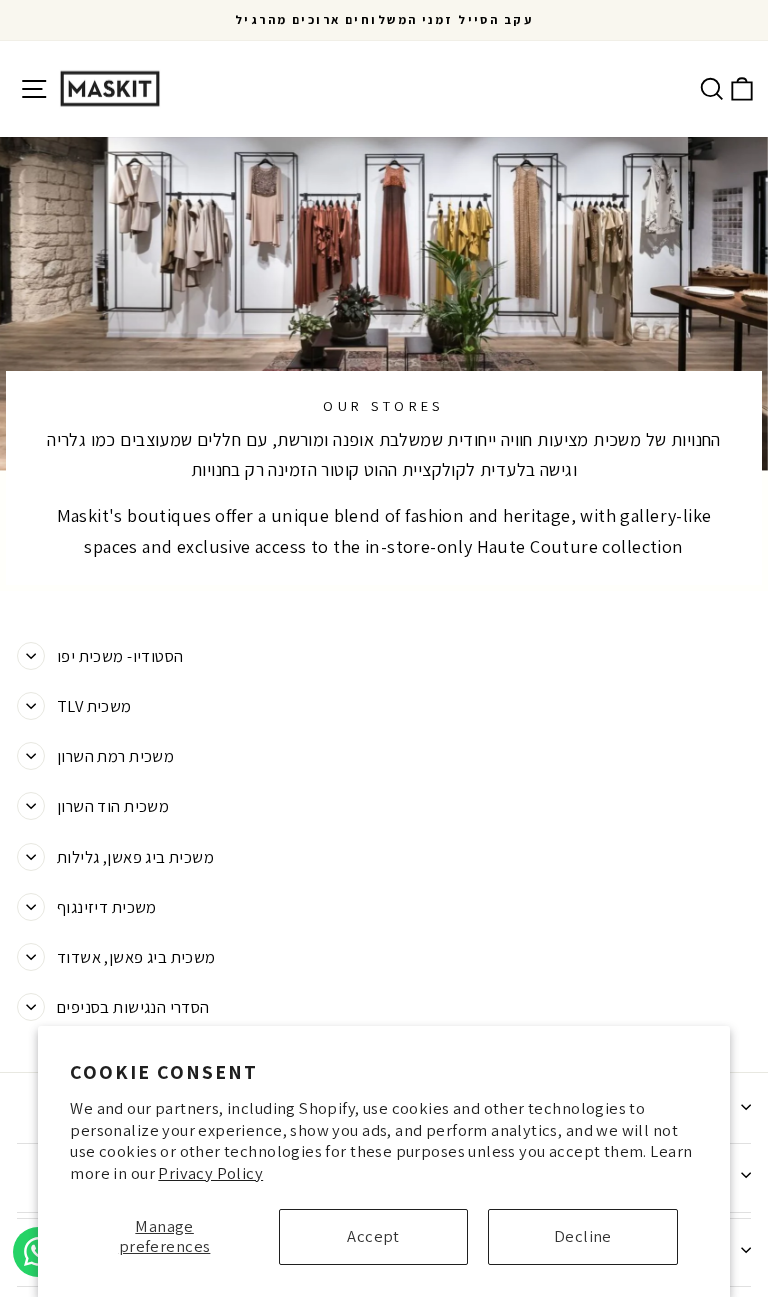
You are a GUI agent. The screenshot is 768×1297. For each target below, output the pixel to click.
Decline (583, 1236)
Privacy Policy (210, 1173)
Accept (373, 1236)
